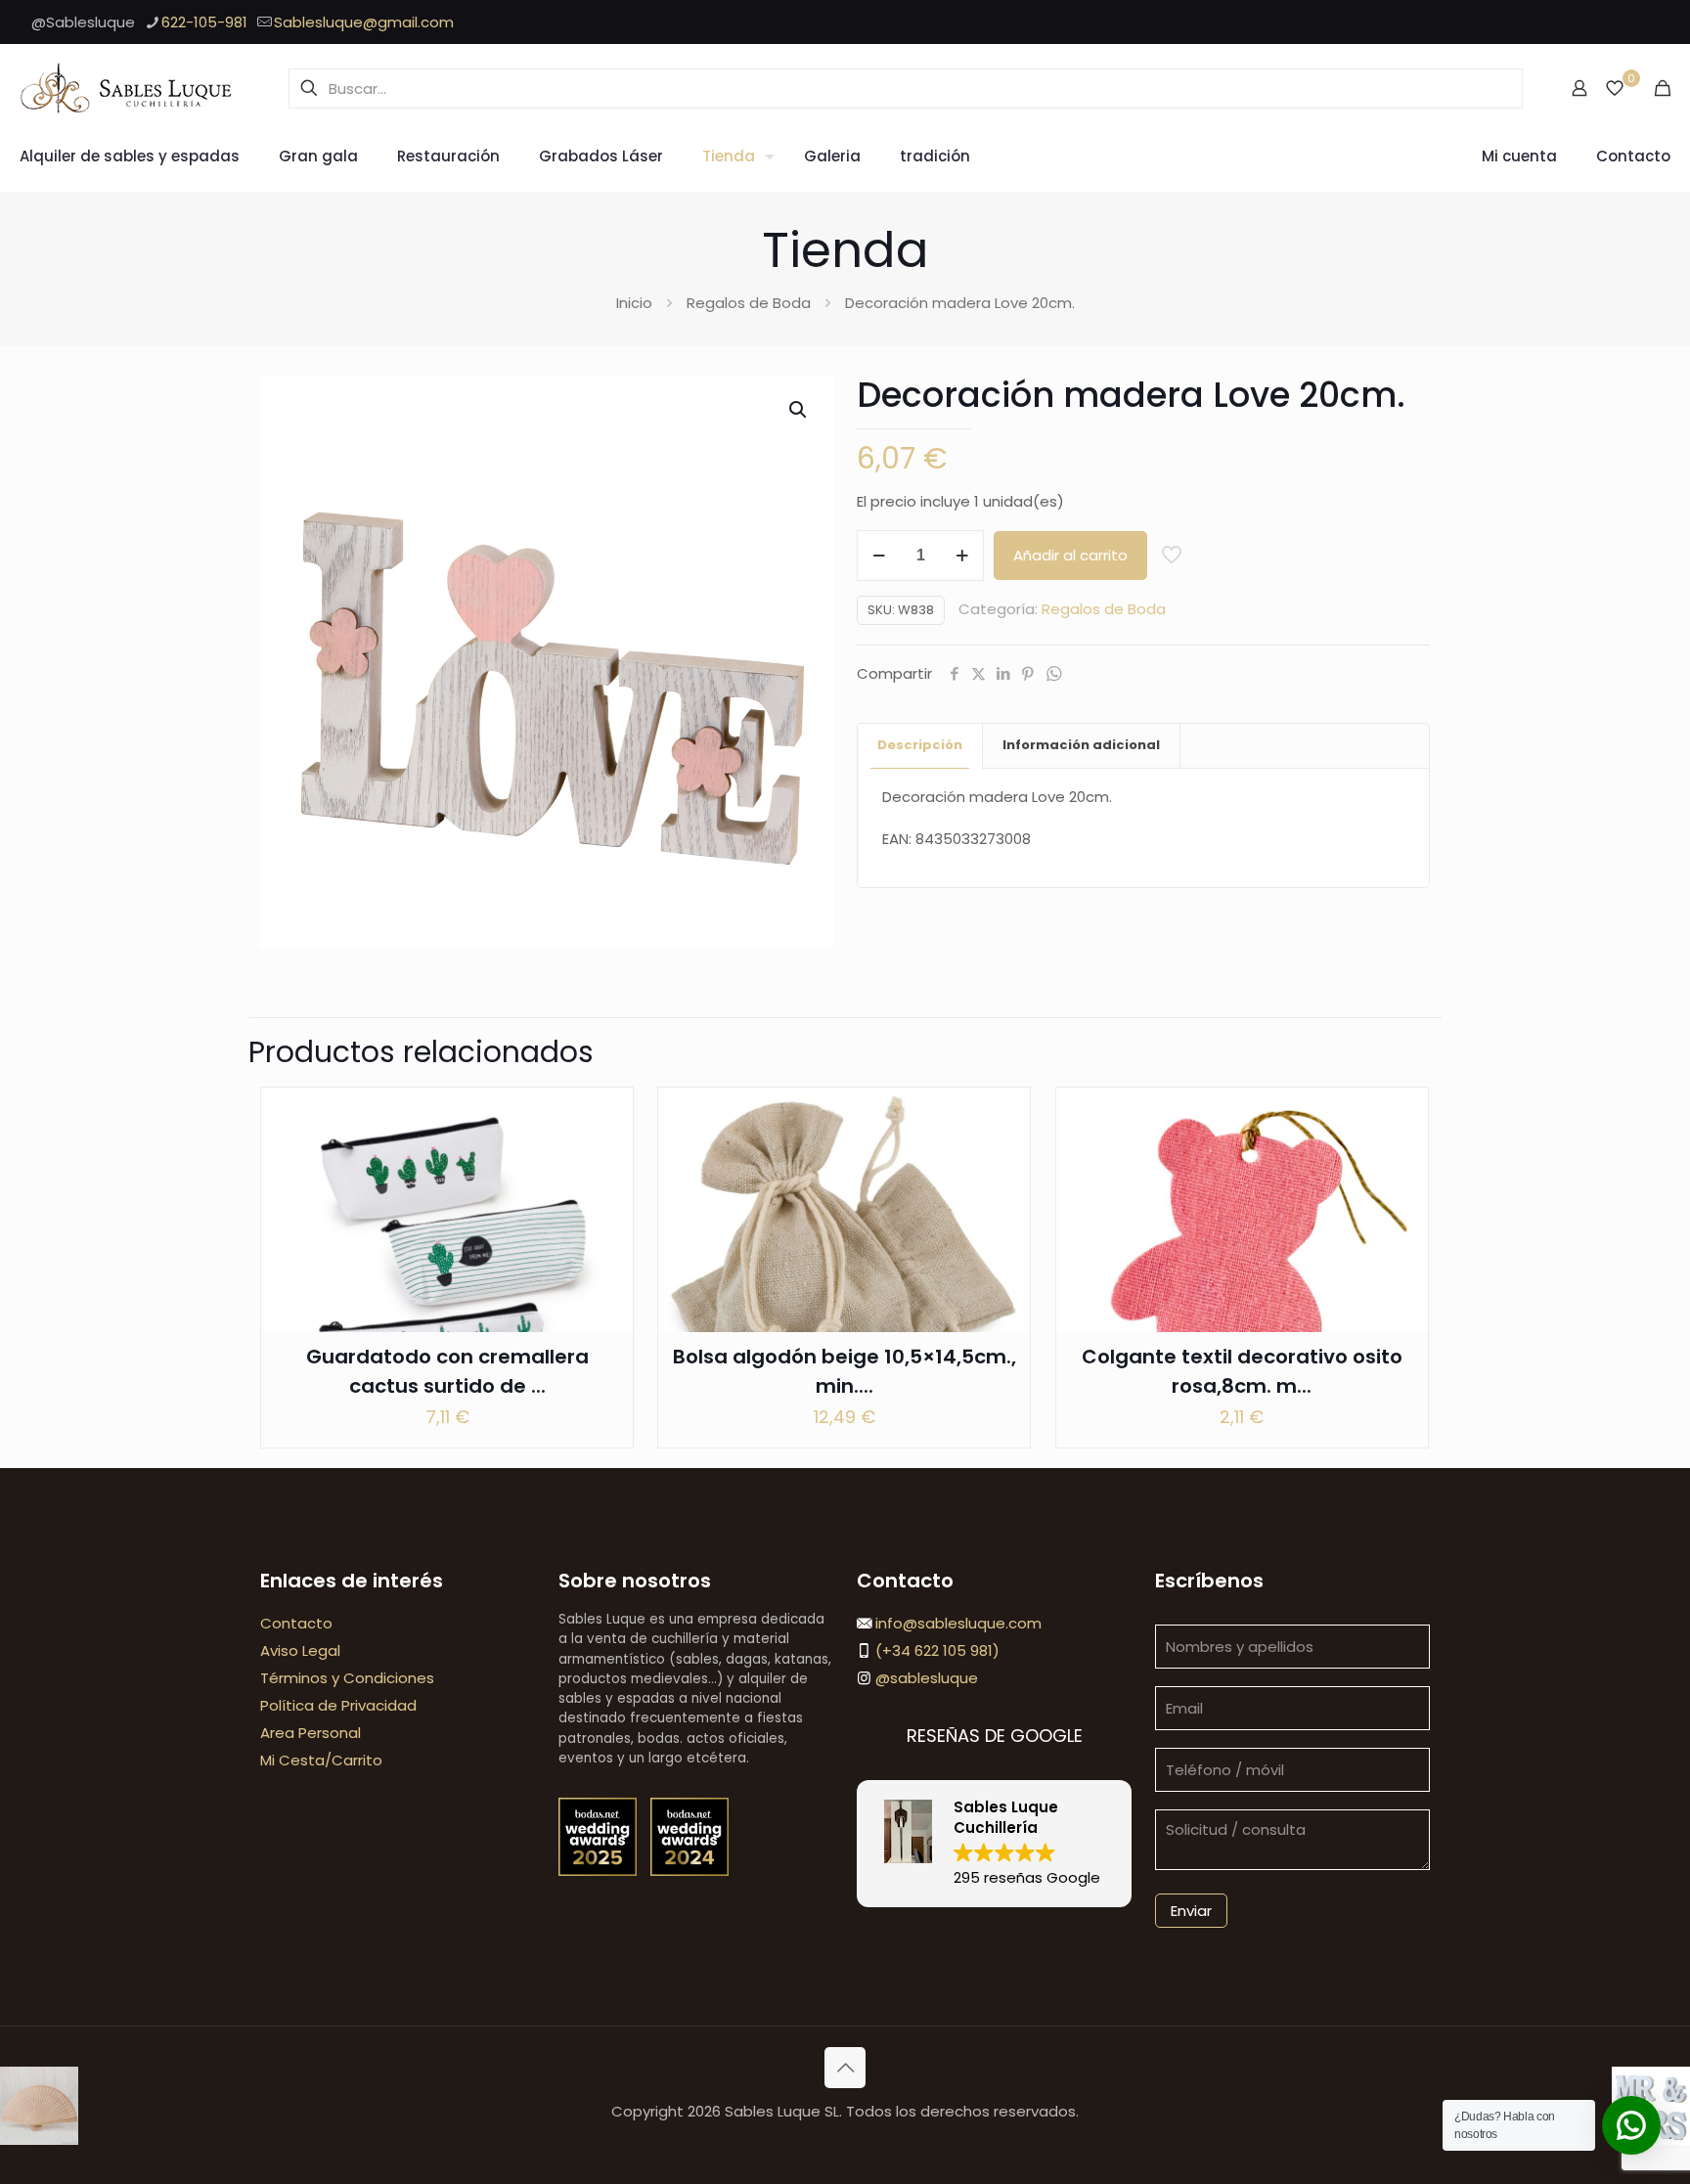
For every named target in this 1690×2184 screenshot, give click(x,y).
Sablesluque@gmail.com (364, 22)
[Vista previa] (605, 1241)
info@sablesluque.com (958, 1623)
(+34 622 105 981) (935, 1650)
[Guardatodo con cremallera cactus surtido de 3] (447, 1273)
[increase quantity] (962, 556)
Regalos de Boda (749, 303)
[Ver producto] (605, 1157)
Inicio (634, 303)
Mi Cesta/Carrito (321, 1760)
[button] (799, 410)
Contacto (296, 1623)
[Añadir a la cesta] (605, 1115)
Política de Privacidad (338, 1705)
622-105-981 (204, 22)
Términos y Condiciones (347, 1678)
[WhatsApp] (1053, 674)
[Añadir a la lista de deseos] (605, 1199)
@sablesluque (925, 1678)
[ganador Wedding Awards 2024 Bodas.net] (689, 1871)
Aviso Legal (300, 1650)
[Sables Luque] (127, 88)
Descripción (920, 745)
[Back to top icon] (845, 2068)
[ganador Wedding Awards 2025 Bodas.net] (600, 1871)
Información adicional (1081, 745)
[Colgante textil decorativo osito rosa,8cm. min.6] (1242, 1273)
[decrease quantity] (879, 556)
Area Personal (311, 1733)
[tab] (920, 746)
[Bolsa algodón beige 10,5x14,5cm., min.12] (844, 1273)
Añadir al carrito (1070, 555)
